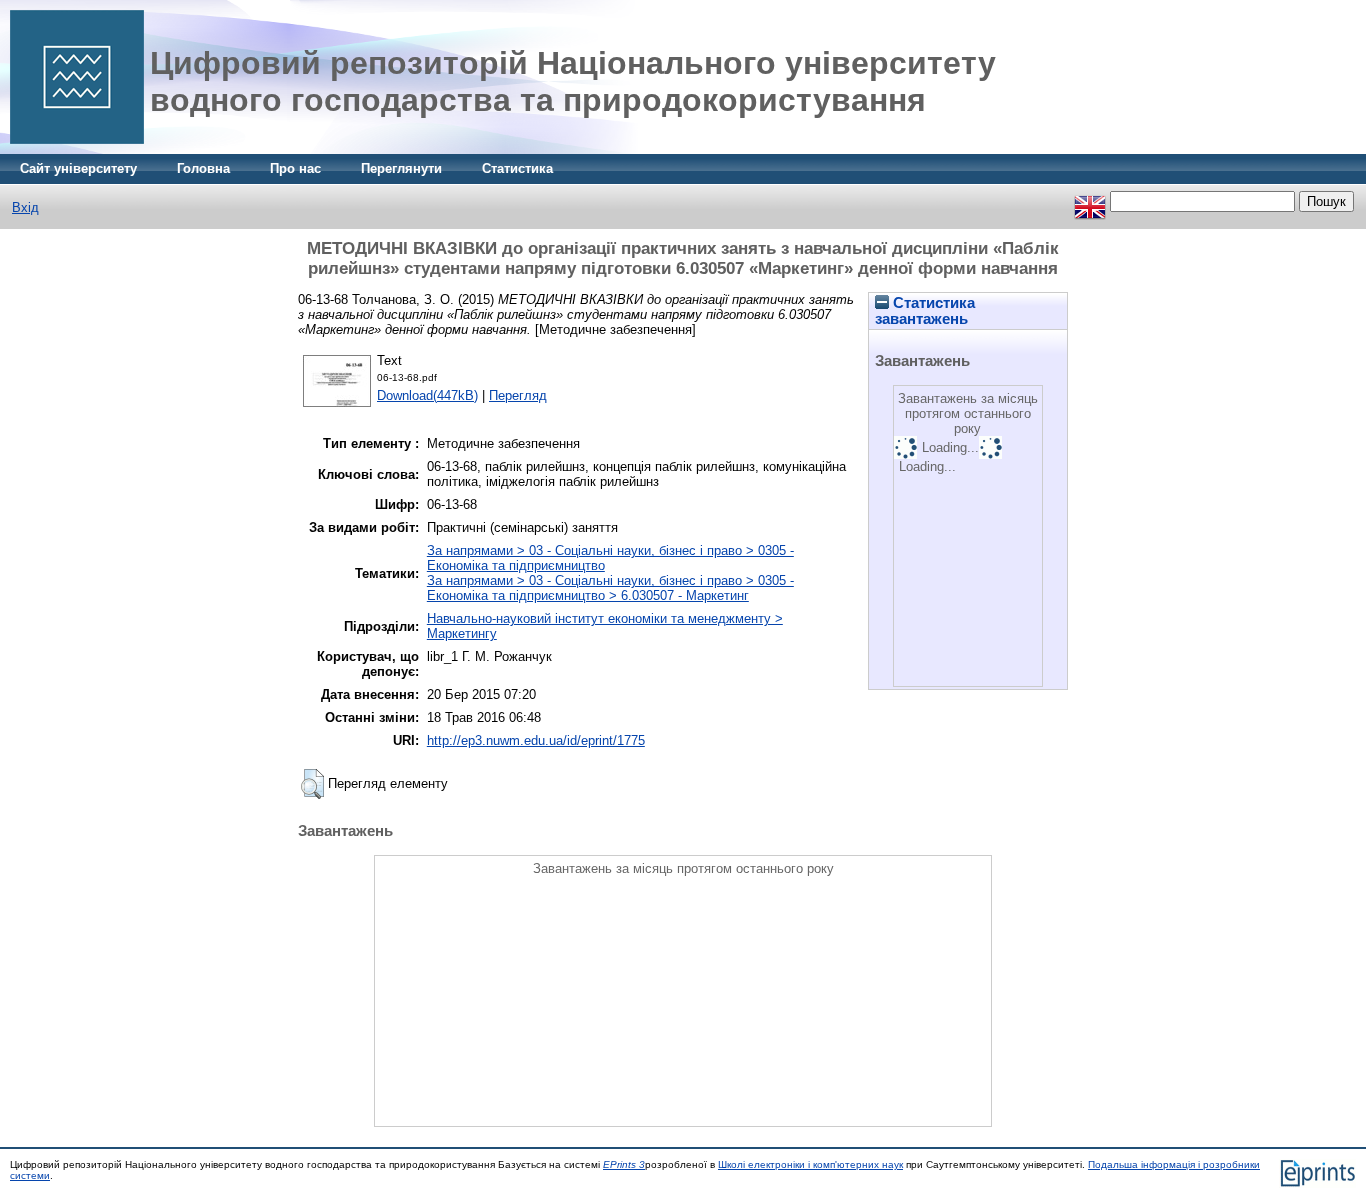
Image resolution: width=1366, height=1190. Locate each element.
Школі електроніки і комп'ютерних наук (810, 1164)
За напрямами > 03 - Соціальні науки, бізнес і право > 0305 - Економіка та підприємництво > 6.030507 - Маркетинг (610, 588)
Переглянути (401, 168)
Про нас (295, 168)
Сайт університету (78, 168)
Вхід (25, 207)
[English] (1090, 201)
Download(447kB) (427, 395)
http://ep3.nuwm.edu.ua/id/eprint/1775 (536, 740)
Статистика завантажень (925, 311)
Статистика (517, 168)
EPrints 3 (624, 1164)
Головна (203, 168)
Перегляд (518, 395)
